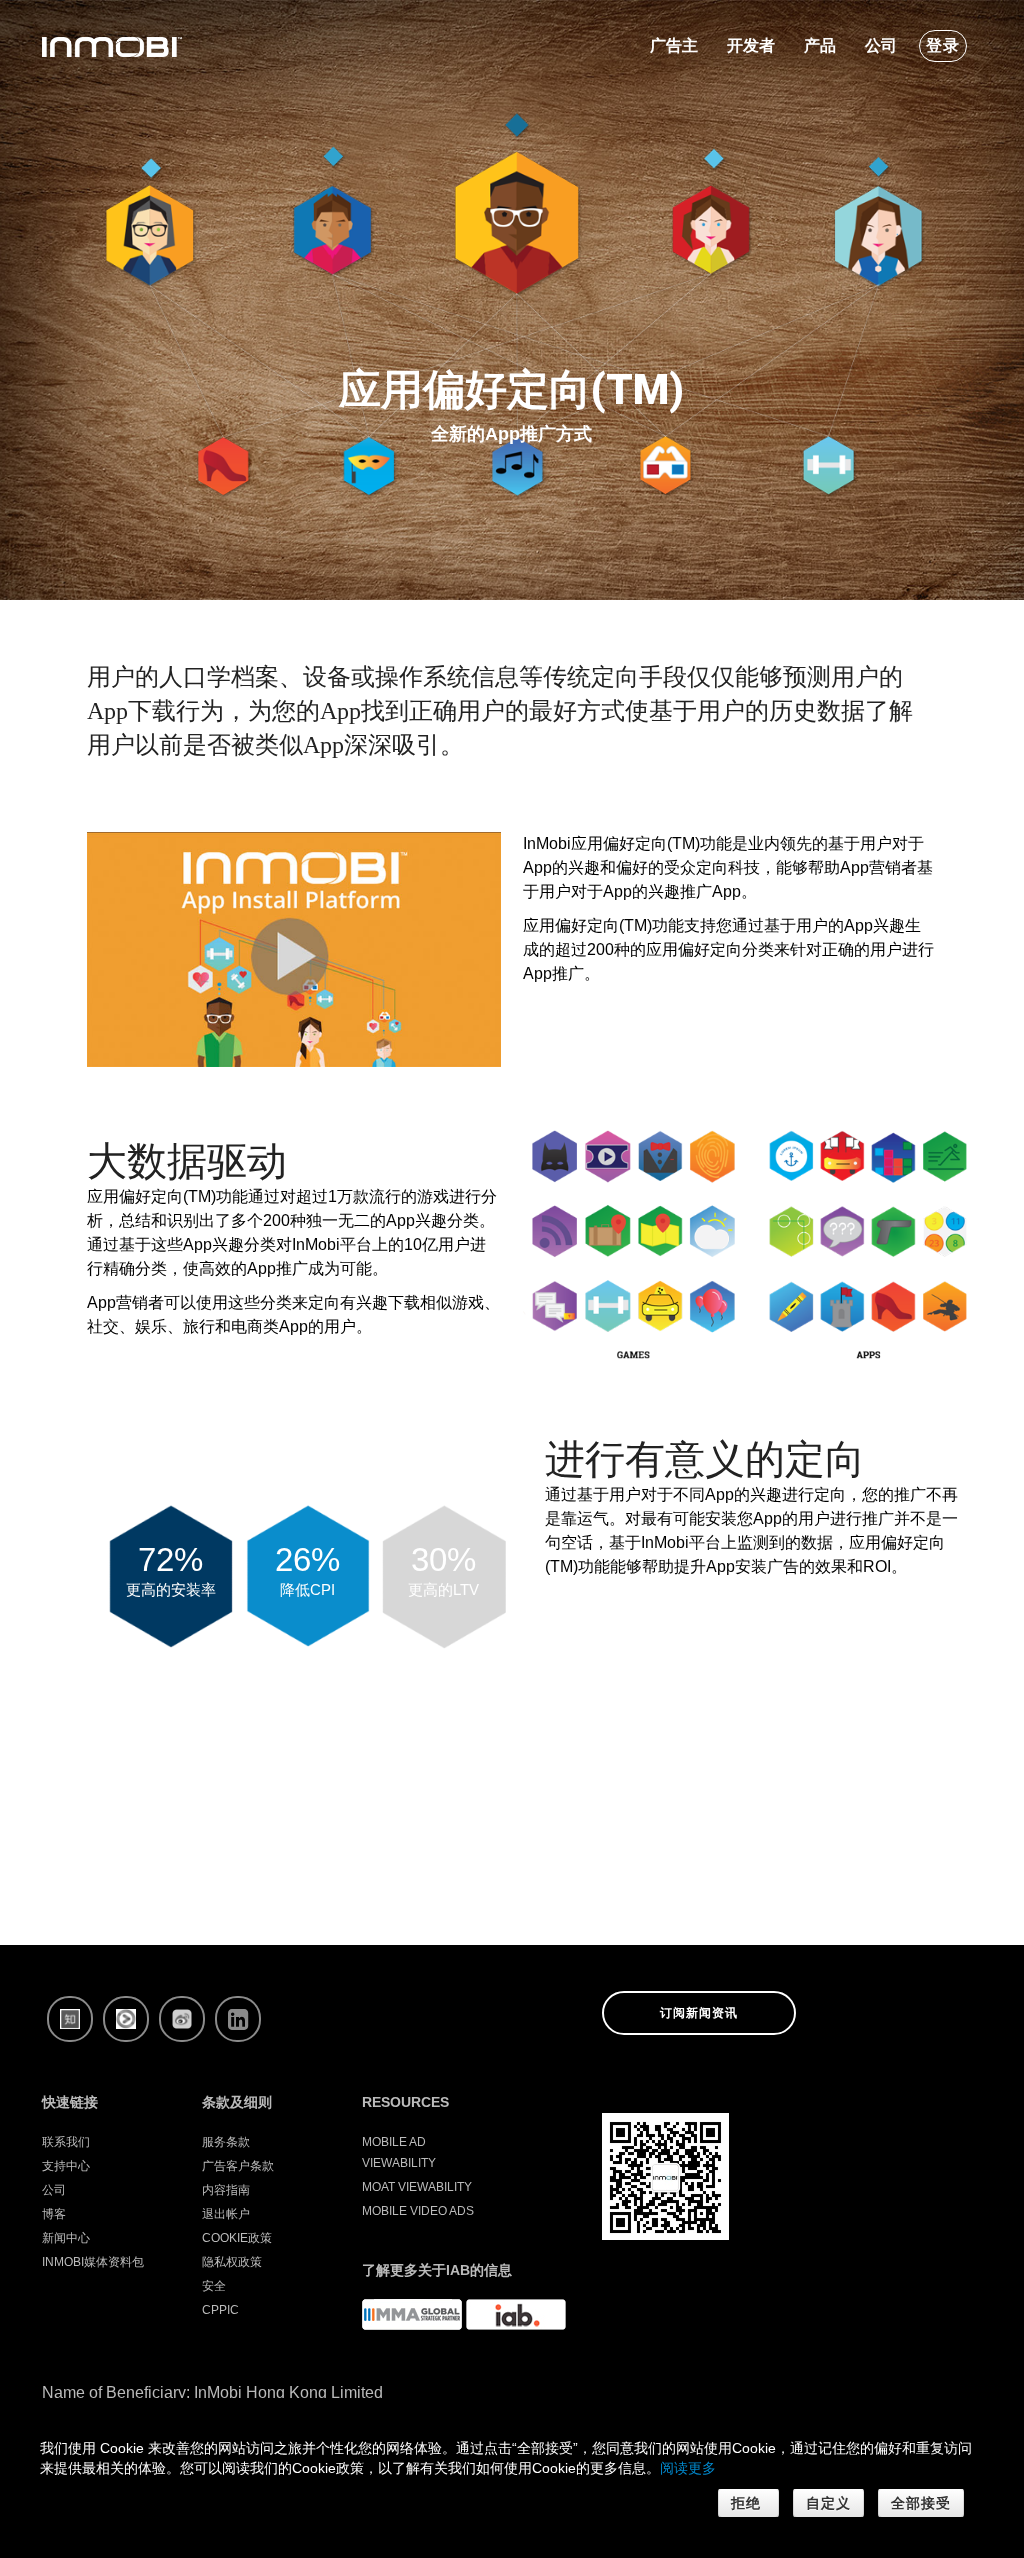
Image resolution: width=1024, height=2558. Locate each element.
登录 (943, 45)
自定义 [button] (828, 2503)
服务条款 (226, 2142)
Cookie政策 (237, 2238)
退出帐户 (226, 2214)
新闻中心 (66, 2238)
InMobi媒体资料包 (93, 2262)
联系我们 (66, 2142)
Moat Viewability (417, 2187)
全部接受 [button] (921, 2503)
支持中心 (66, 2166)
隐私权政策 (232, 2262)
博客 (54, 2214)
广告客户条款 (238, 2166)
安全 (214, 2286)
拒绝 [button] (748, 2503)
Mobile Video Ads (418, 2211)
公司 (54, 2190)
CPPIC (220, 2310)
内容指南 (226, 2190)
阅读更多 (688, 2468)
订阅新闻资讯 (699, 2013)
